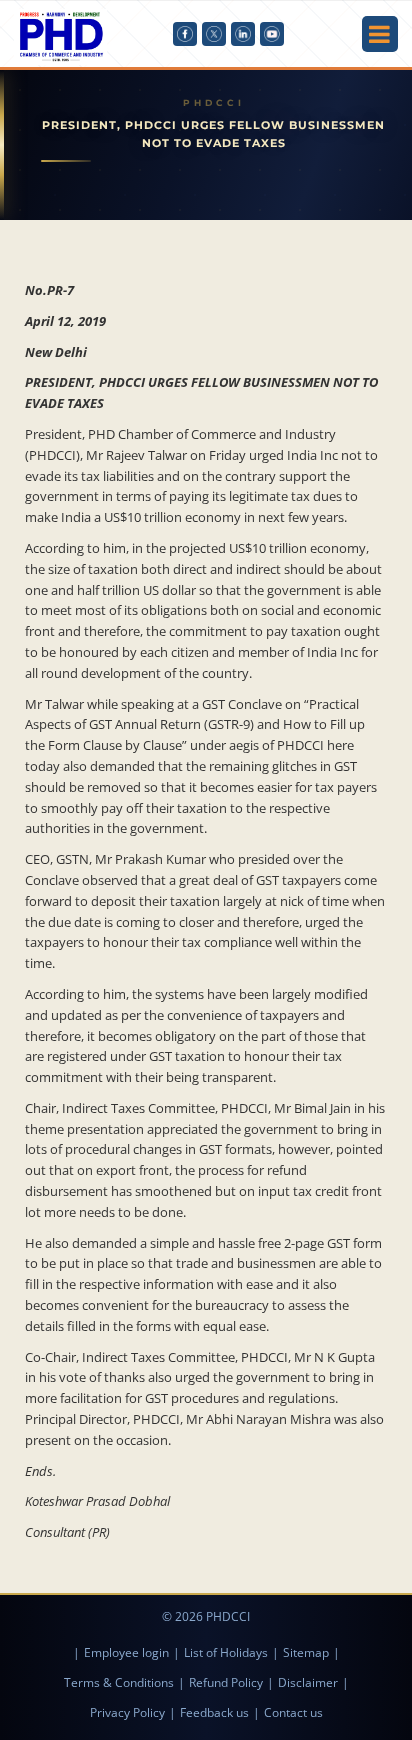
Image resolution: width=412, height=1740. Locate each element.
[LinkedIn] (243, 34)
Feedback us (214, 1712)
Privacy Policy (127, 1712)
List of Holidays (226, 1652)
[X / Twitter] (214, 34)
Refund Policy (226, 1682)
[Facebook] (185, 34)
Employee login (126, 1652)
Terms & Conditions (119, 1682)
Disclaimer (308, 1682)
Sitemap (306, 1652)
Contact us (293, 1712)
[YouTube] (272, 34)
